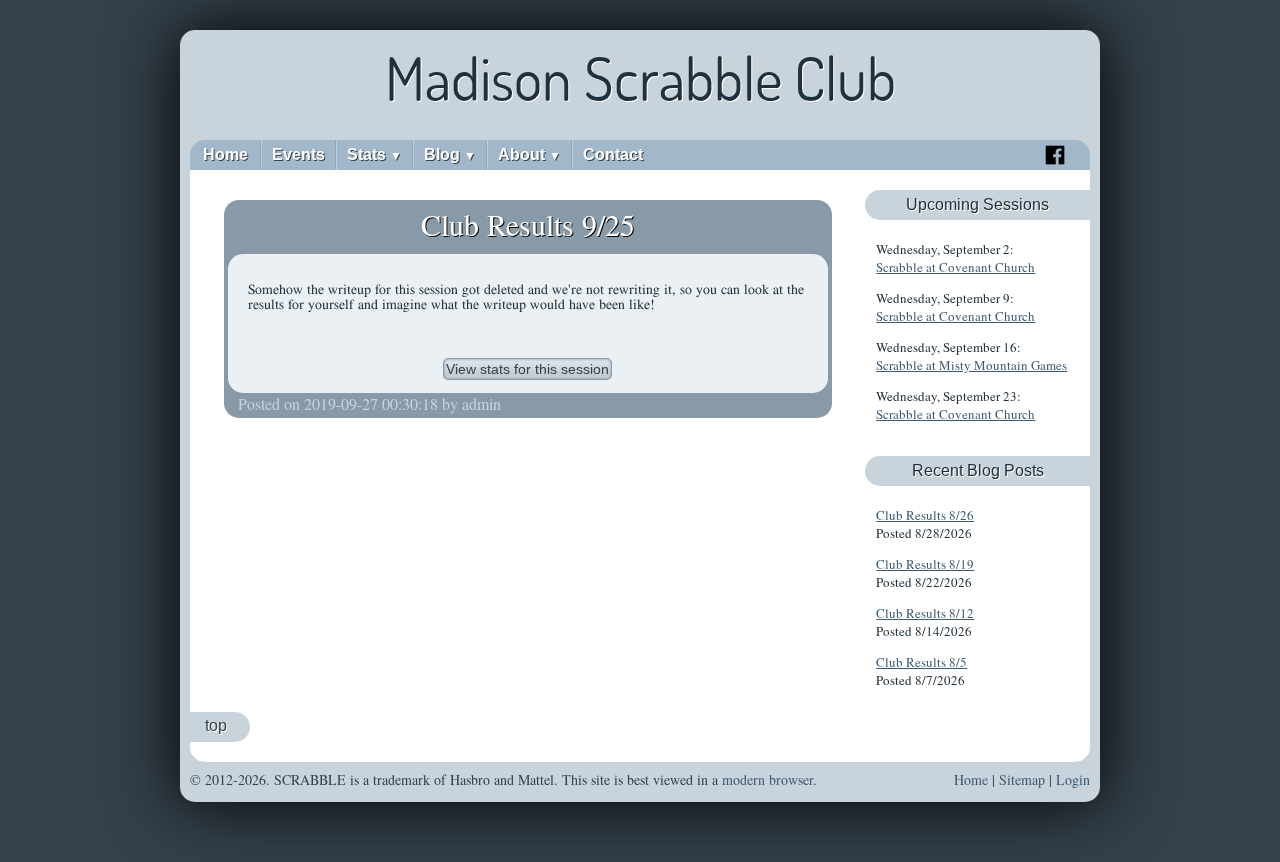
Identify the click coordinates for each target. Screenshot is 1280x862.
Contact (613, 154)
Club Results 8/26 (925, 515)
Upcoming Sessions (977, 204)
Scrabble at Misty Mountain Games (971, 365)
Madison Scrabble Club (640, 78)
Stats (374, 154)
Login (1073, 779)
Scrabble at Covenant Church (955, 267)
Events (298, 154)
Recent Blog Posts (978, 470)
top (216, 725)
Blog (450, 154)
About (529, 154)
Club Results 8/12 (925, 613)
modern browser (767, 779)
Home (225, 154)
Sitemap (1022, 779)
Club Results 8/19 (925, 564)
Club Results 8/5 (921, 662)
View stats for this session (527, 369)
